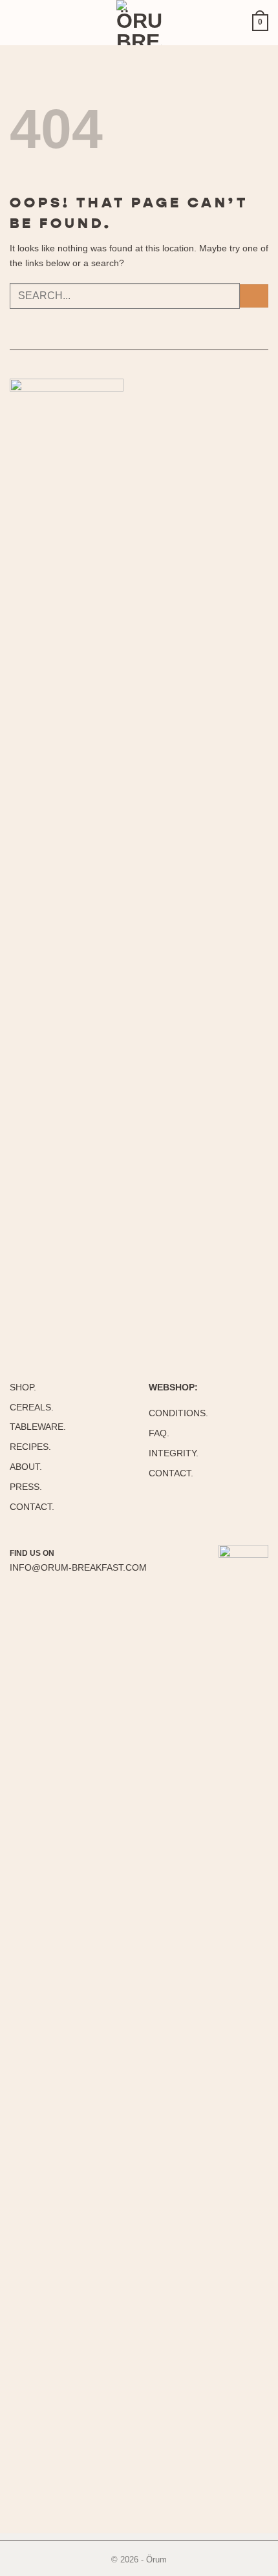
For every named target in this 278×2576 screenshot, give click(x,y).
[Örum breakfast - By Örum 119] (139, 23)
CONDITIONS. (178, 1413)
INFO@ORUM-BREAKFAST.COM (78, 1567)
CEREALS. (32, 1407)
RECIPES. (30, 1447)
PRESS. (26, 1487)
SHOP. (23, 1387)
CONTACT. (32, 1507)
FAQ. (159, 1433)
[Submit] (254, 296)
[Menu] (23, 23)
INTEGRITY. (174, 1453)
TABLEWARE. (38, 1427)
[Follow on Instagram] (68, 1553)
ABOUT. (26, 1467)
